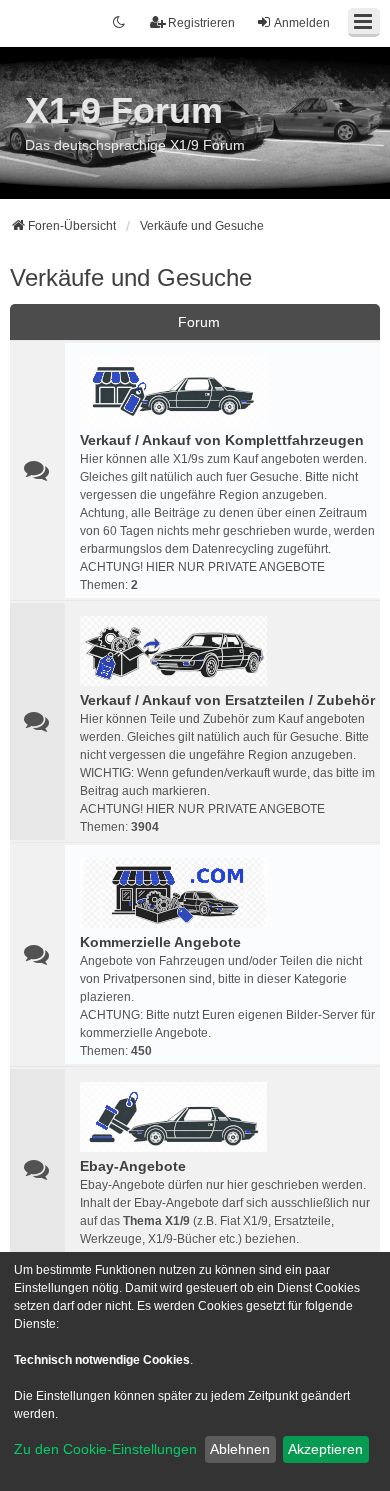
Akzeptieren (325, 1449)
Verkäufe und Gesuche (131, 277)
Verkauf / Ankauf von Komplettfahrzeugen (222, 440)
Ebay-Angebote (133, 1166)
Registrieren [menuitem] (201, 23)
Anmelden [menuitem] (302, 23)
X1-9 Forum (124, 110)
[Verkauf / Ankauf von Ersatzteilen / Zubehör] (173, 651)
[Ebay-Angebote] (173, 1117)
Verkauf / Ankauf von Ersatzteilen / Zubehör (227, 700)
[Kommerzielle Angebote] (173, 893)
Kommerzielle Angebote (160, 942)
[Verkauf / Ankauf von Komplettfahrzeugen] (173, 391)
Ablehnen (240, 1449)
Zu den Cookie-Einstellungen (105, 1449)
